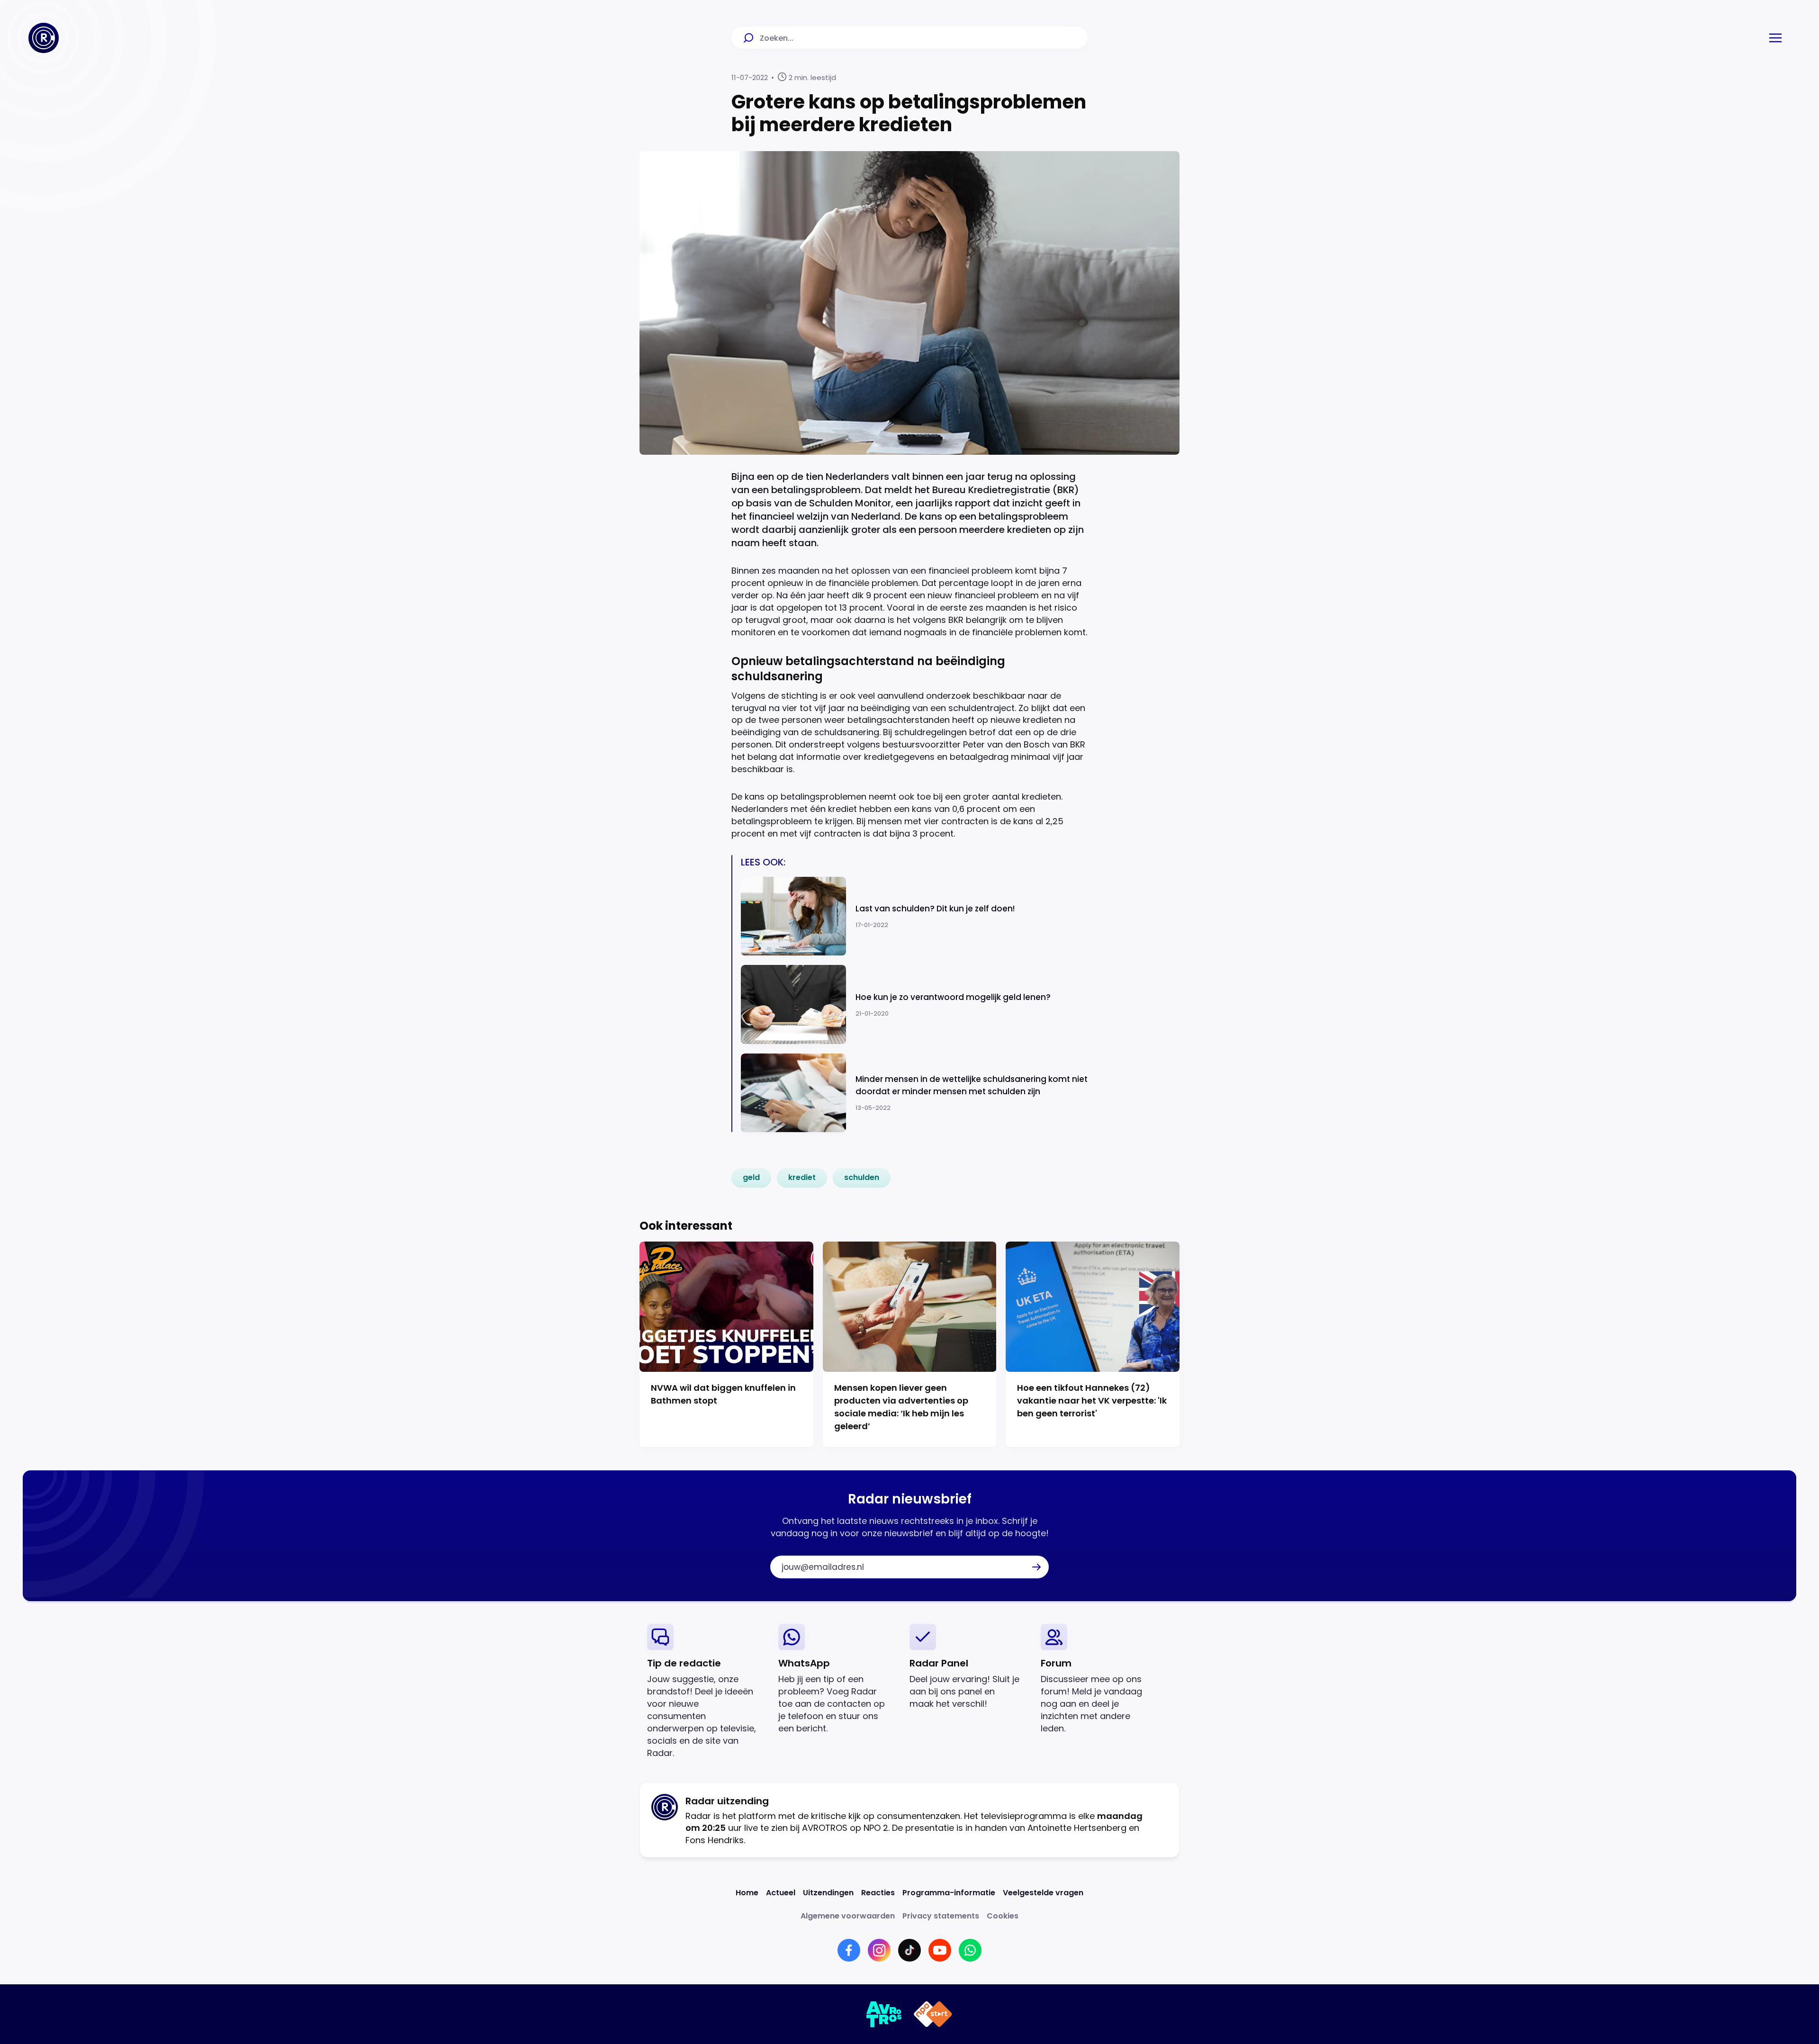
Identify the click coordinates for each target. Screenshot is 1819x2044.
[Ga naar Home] (44, 38)
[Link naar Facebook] (849, 1950)
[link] (751, 1178)
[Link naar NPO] (933, 2014)
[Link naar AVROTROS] (884, 2014)
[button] (1775, 38)
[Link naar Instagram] (879, 1950)
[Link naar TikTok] (909, 1950)
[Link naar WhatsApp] (970, 1950)
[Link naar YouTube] (940, 1950)
